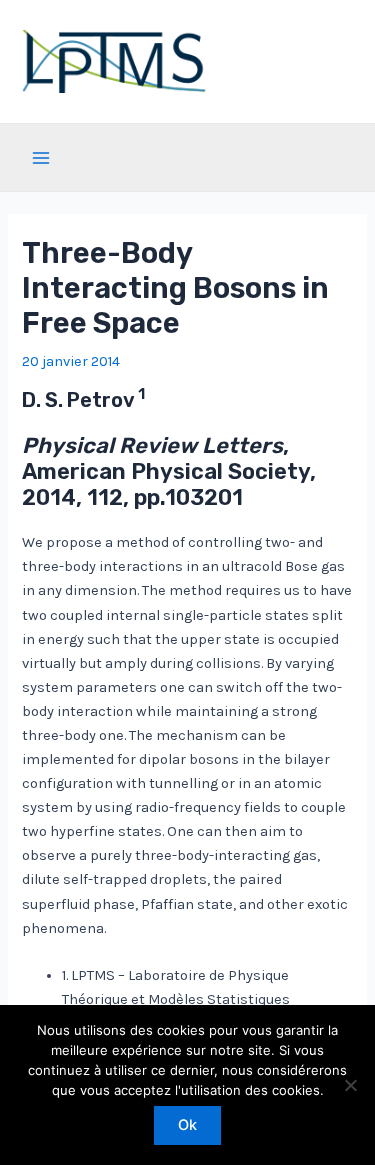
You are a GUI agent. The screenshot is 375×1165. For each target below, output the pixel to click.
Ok (187, 1125)
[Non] (350, 1085)
